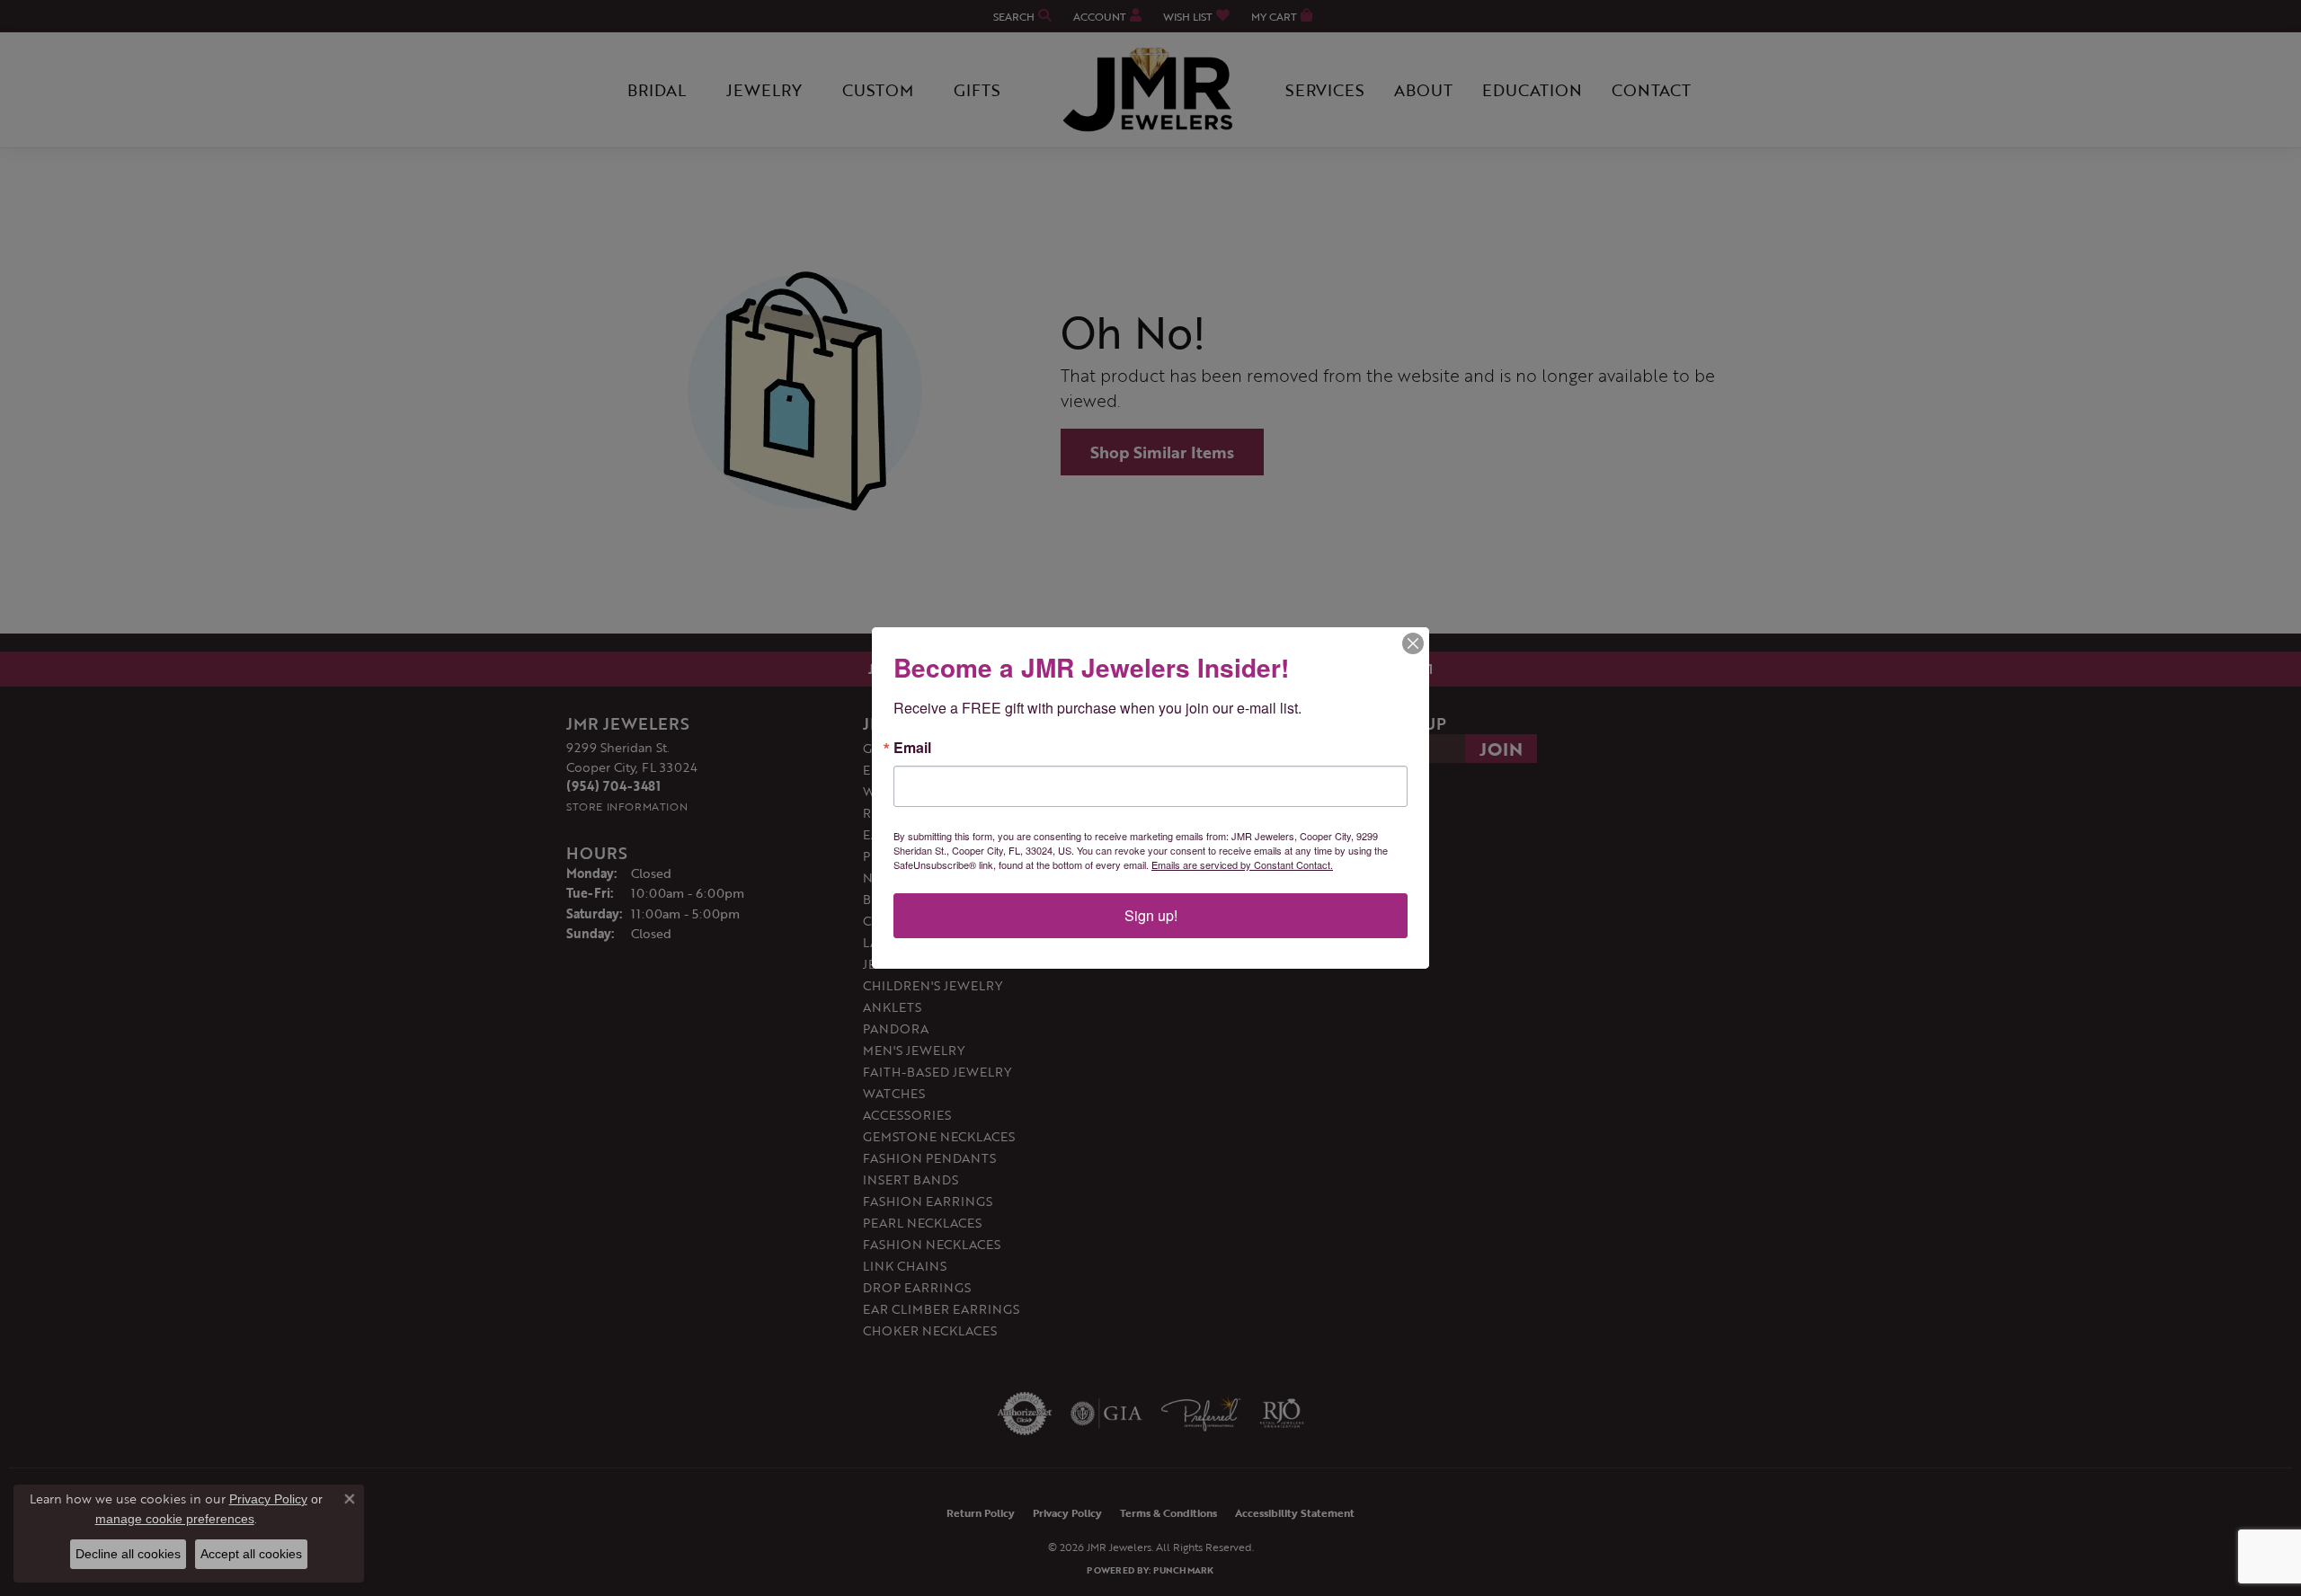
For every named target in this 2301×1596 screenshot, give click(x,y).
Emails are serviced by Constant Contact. (1242, 864)
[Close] (1413, 643)
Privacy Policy (268, 1499)
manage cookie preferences (175, 1519)
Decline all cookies (128, 1554)
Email (912, 748)
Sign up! (1151, 915)
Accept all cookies (251, 1554)
